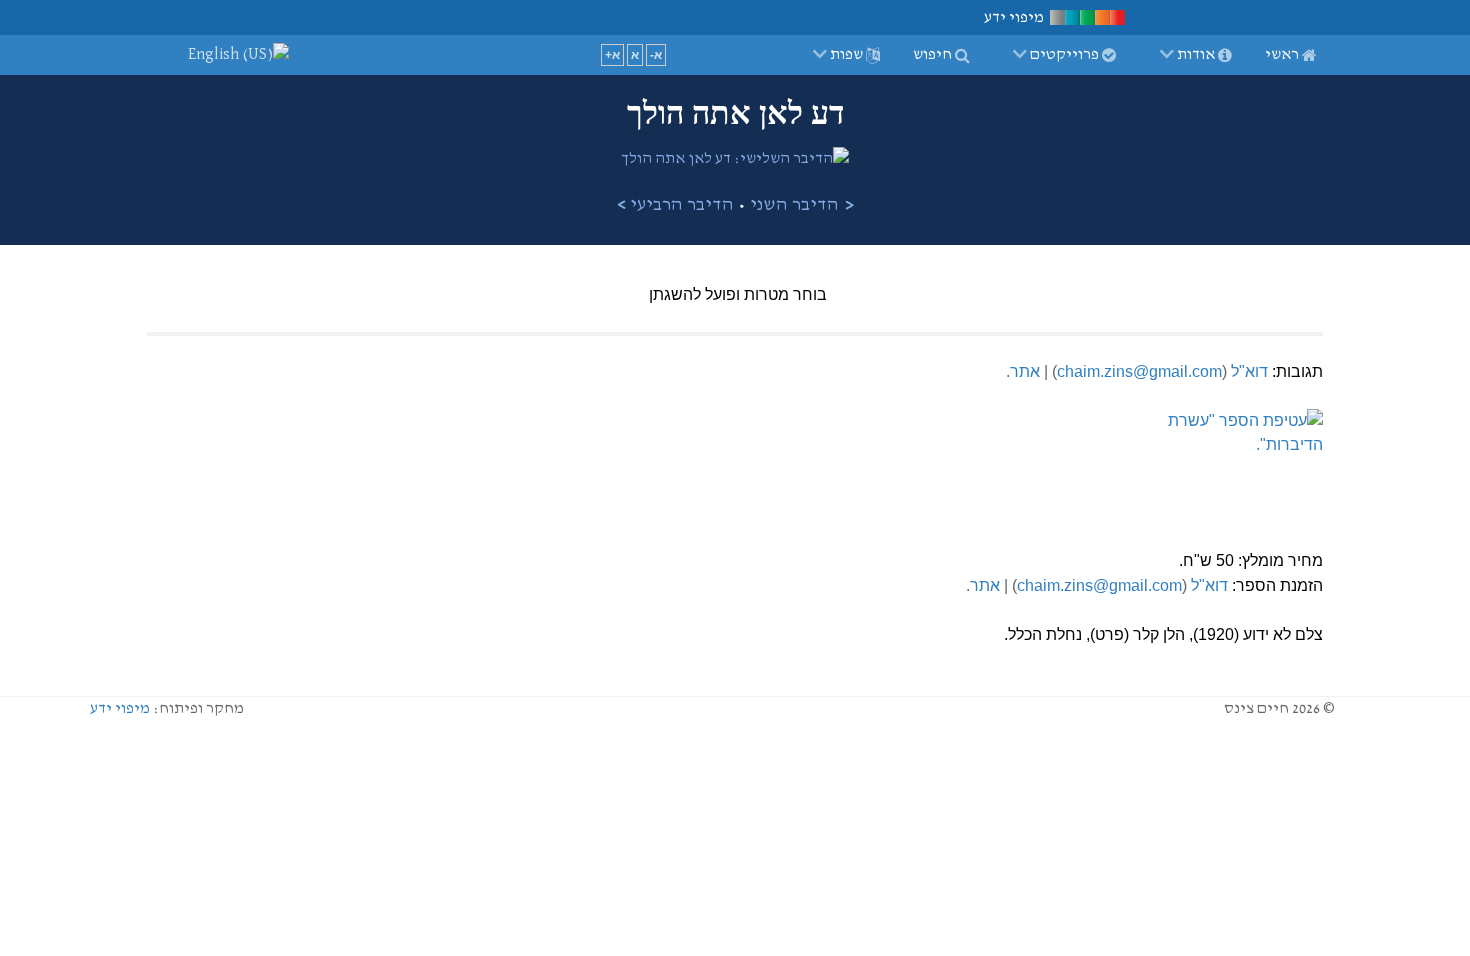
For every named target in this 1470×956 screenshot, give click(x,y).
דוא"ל (1249, 371)
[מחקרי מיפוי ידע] (1087, 17)
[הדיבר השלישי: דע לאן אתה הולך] (735, 159)
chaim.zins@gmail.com (1139, 371)
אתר (1025, 371)
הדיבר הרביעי (682, 204)
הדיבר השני (794, 204)
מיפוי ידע (120, 709)
